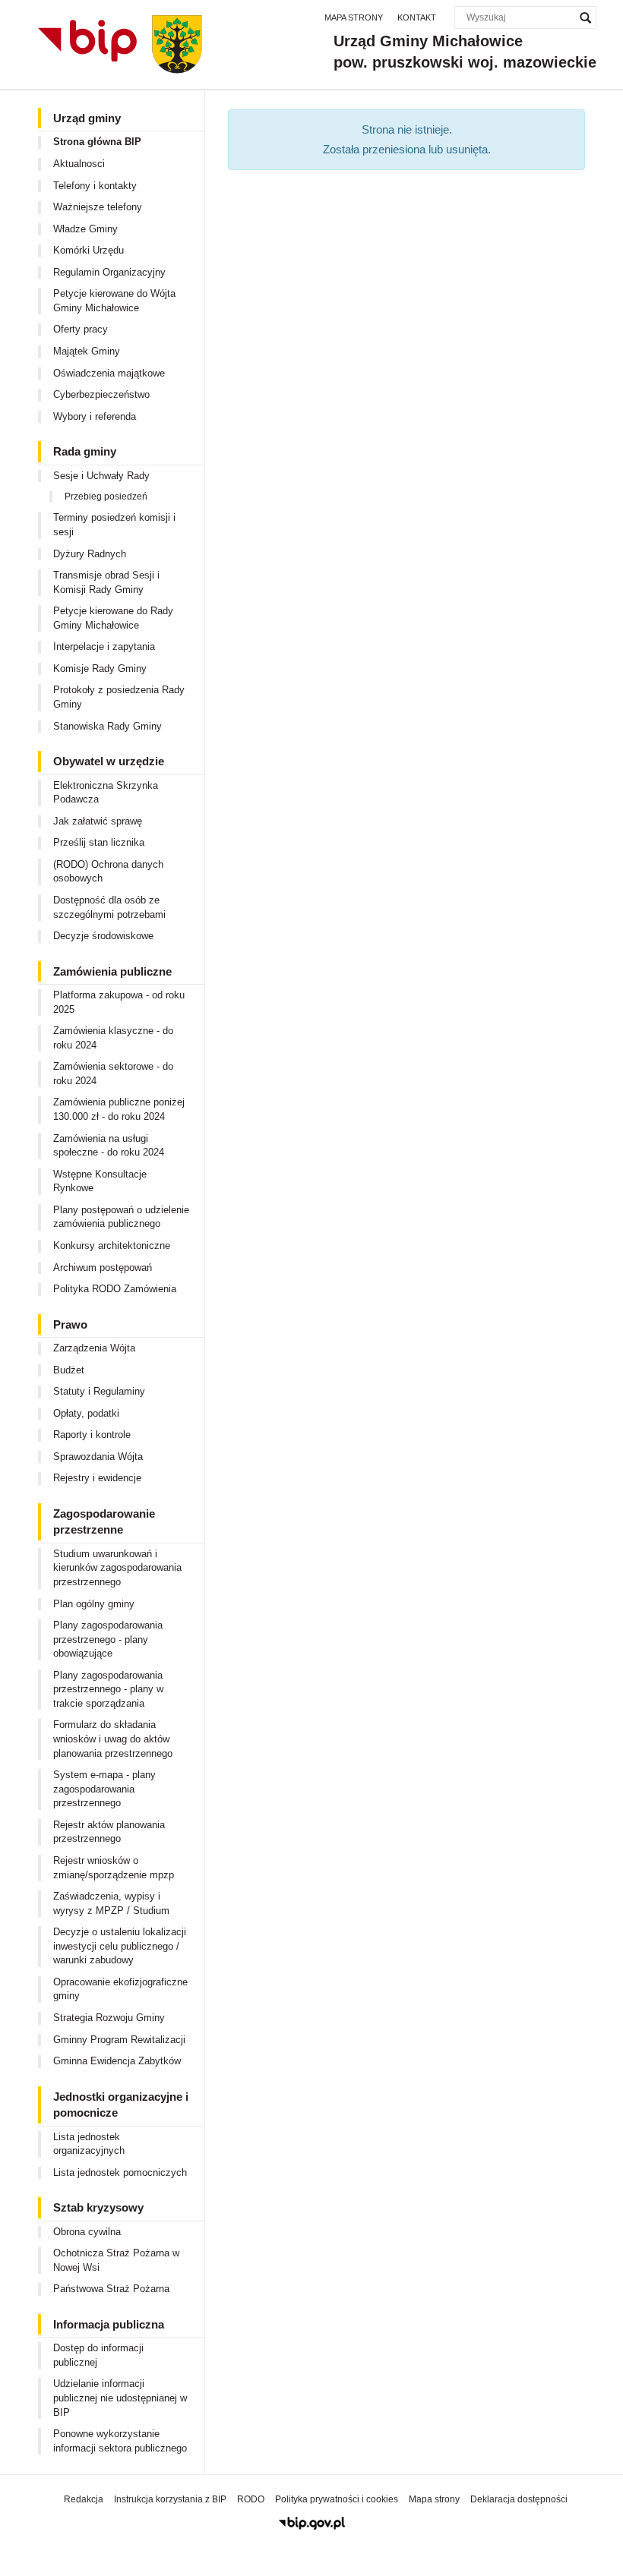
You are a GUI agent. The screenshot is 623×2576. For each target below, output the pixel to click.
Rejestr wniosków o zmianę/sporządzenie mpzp (114, 1868)
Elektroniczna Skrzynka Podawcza (106, 793)
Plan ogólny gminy (94, 1604)
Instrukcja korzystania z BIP (170, 2499)
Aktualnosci (79, 164)
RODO (251, 2499)
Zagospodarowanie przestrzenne (104, 1521)
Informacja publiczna (109, 2324)
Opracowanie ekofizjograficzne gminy (120, 1989)
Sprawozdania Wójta (98, 1457)
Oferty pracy (81, 329)
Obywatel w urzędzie (109, 761)
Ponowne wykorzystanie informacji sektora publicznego (120, 2441)
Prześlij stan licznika (99, 842)
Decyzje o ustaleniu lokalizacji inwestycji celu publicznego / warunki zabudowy (120, 1946)
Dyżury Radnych (90, 554)
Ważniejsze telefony (98, 207)
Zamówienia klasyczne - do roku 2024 (113, 1038)
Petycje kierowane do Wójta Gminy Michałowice (114, 301)
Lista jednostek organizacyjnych (89, 2144)
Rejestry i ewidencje (97, 1478)
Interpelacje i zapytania (104, 646)
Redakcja (84, 2499)
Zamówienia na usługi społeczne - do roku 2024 (109, 1146)
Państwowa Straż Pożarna (111, 2289)
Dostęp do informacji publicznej (98, 2355)
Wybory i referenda (95, 416)
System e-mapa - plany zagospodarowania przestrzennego (104, 1789)
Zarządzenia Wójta (94, 1348)
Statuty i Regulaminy (99, 1391)
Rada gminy (85, 451)
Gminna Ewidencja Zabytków (117, 2061)
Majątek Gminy (87, 351)
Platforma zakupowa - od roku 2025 (119, 1002)
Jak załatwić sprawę (98, 821)
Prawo (70, 1324)
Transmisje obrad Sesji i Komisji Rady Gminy (106, 582)
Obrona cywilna (87, 2232)
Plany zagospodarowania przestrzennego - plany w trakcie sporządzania (108, 1689)
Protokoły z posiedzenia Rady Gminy (119, 697)
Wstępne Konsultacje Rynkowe (100, 1181)
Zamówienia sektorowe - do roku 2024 (113, 1074)
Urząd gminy (87, 118)
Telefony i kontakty (95, 186)
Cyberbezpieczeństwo (101, 394)
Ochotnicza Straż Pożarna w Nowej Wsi (116, 2260)
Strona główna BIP (97, 142)
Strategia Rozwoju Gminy (109, 2018)
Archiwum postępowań (103, 1268)
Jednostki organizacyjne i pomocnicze (121, 2105)
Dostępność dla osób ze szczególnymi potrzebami (109, 907)
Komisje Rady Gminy (100, 668)
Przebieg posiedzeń (106, 497)
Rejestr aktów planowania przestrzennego (109, 1832)
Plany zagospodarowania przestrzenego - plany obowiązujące (108, 1639)
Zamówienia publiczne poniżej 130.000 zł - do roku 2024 (119, 1109)
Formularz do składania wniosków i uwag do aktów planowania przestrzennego (113, 1739)
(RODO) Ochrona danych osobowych (108, 872)
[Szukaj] (585, 17)
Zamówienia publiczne (112, 971)
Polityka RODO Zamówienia (115, 1289)
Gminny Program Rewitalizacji (119, 2040)
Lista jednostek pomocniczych (120, 2172)
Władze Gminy (85, 229)
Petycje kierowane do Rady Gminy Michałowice (113, 618)
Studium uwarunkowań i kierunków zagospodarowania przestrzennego (117, 1568)
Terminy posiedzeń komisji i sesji (114, 525)
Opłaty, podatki (86, 1413)
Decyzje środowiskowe (103, 936)
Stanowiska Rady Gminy (108, 726)
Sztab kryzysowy (98, 2207)
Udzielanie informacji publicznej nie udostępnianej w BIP (120, 2398)
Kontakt (417, 17)
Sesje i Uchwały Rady (101, 476)
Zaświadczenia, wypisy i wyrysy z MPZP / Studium (111, 1903)
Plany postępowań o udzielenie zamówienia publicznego (121, 1217)
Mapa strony (354, 17)
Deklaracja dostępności (519, 2499)
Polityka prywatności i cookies (337, 2499)
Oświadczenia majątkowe (109, 373)
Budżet (69, 1370)
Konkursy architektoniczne (112, 1245)
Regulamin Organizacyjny (109, 272)
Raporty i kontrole (92, 1435)
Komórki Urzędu (89, 250)
